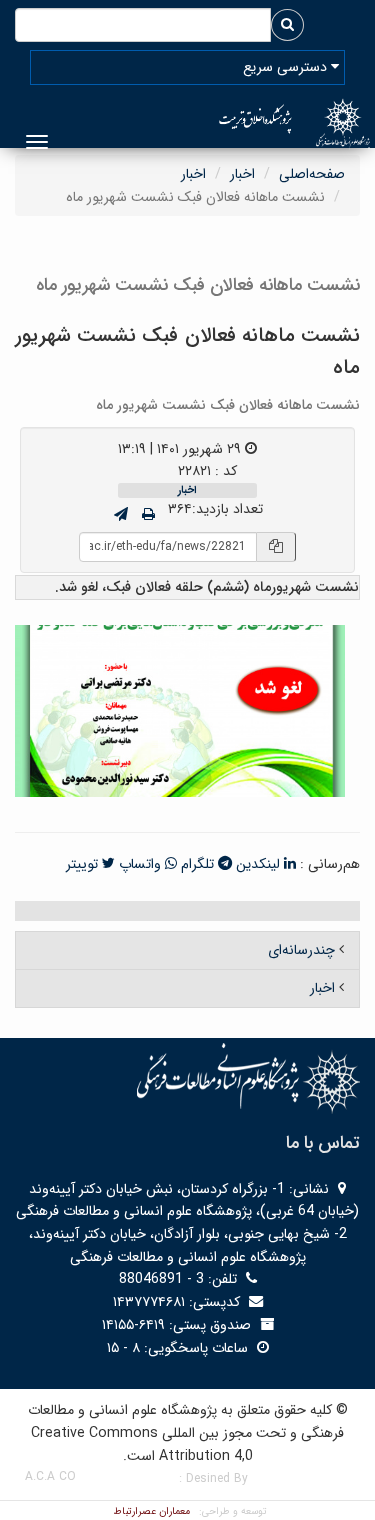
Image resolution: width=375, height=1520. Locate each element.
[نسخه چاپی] (148, 515)
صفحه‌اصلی (312, 174)
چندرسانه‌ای (301, 950)
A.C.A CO (50, 1476)
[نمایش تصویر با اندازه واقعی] (180, 710)
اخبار (242, 174)
